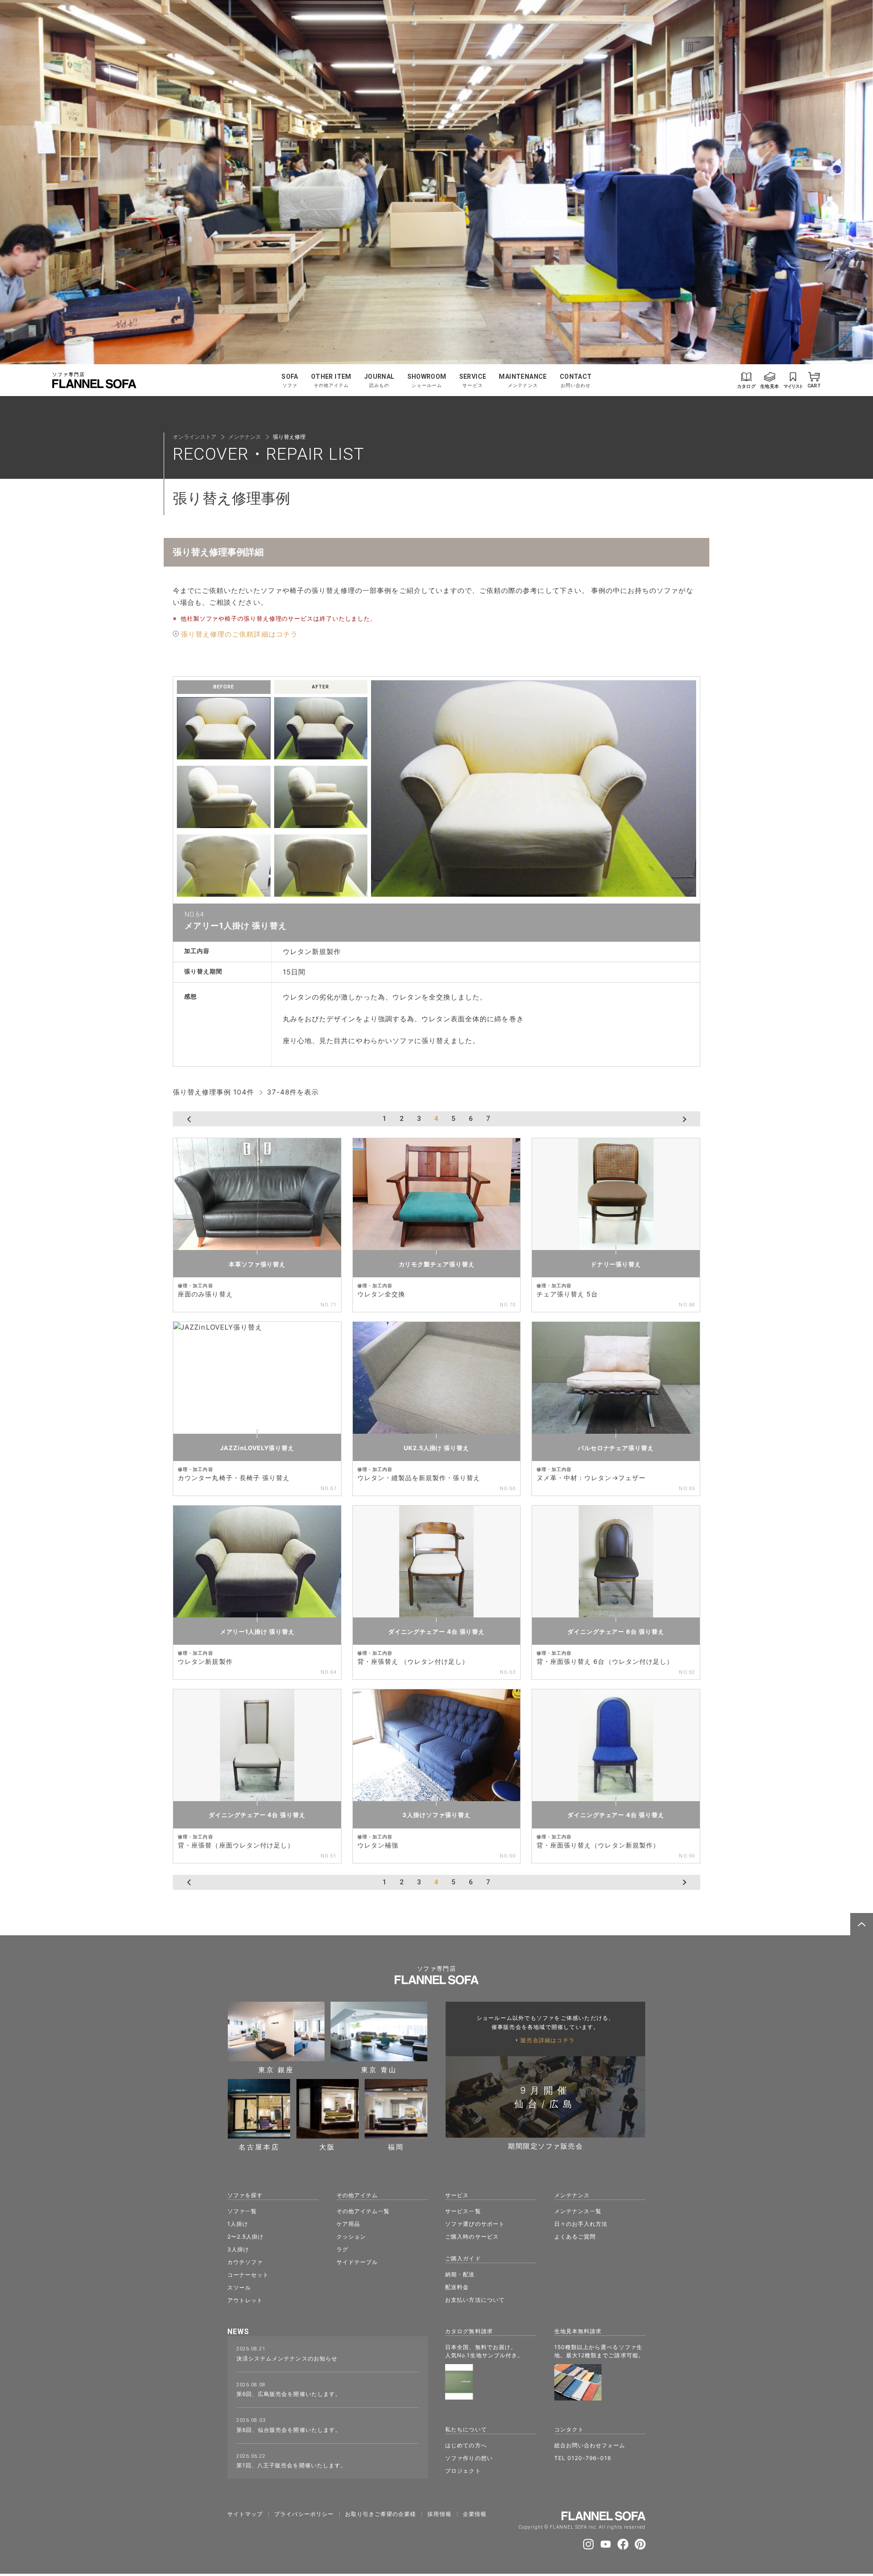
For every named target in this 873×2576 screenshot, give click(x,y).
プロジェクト (463, 2471)
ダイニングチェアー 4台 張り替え (436, 1632)
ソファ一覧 (242, 2211)
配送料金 (457, 2287)
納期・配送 (460, 2274)
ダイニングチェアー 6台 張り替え (616, 1632)
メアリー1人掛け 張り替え (257, 1632)
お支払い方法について (475, 2300)
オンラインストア (195, 437)
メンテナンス (245, 437)
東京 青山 (379, 2069)
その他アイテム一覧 (363, 2211)
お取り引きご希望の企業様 (381, 2514)
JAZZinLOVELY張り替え (257, 1448)
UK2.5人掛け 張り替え (436, 1448)
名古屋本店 (259, 2147)
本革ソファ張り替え (257, 1264)
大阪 (327, 2147)
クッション (351, 2237)
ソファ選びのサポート (475, 2224)
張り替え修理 (289, 437)
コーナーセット (248, 2275)
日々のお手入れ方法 (581, 2224)
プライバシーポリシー (304, 2514)
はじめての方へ (466, 2445)
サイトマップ (245, 2514)
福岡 (396, 2147)
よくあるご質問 (575, 2237)
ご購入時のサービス (472, 2237)
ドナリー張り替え (616, 1264)
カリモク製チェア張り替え (437, 1264)
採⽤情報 (439, 2514)
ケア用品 (348, 2224)
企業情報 (475, 2514)
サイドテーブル (357, 2262)
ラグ (342, 2249)
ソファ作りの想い (469, 2458)
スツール (239, 2287)
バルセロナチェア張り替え (616, 1448)
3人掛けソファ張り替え (436, 1815)
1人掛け (238, 2224)
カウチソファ (245, 2262)
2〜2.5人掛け (246, 2237)
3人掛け (238, 2249)
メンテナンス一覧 (578, 2211)
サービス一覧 (463, 2211)
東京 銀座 (276, 2069)
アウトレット (245, 2300)
